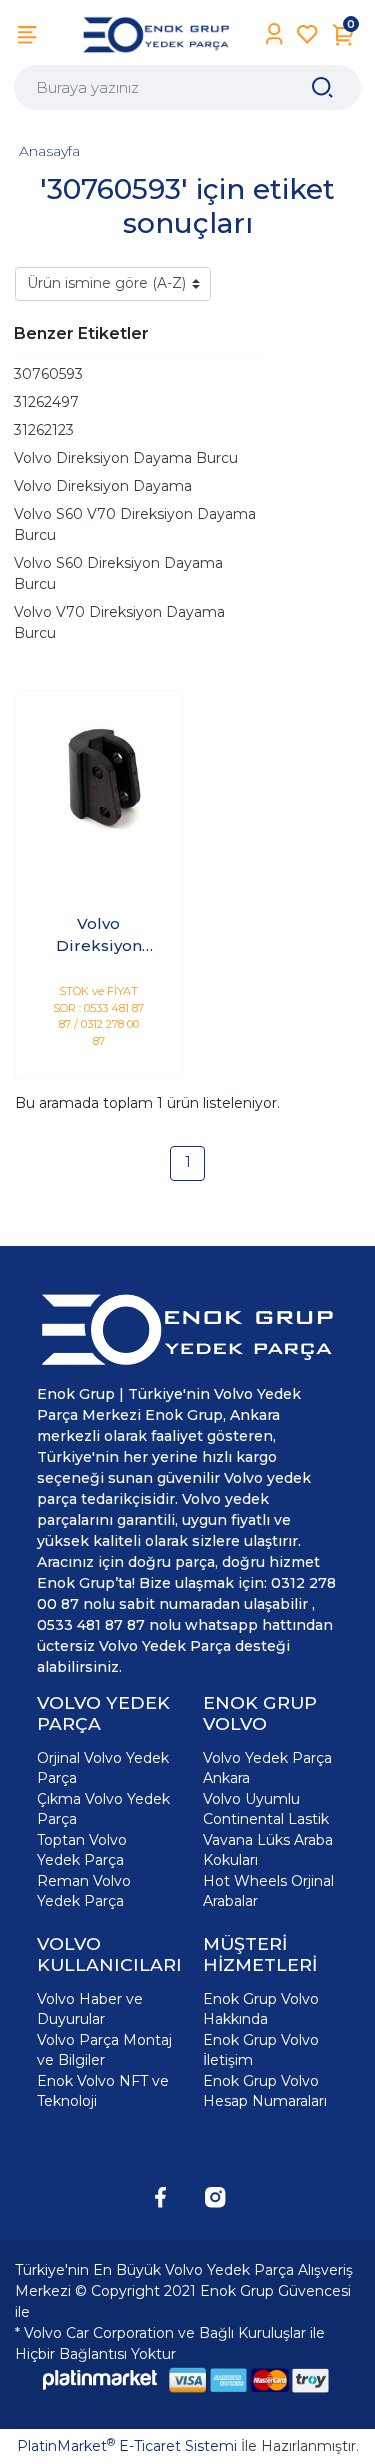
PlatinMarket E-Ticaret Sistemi (127, 2446)
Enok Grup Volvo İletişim (261, 2050)
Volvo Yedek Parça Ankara (267, 1768)
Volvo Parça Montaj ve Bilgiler (104, 2050)
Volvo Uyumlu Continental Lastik (266, 1809)
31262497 (46, 402)
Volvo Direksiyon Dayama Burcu (126, 458)
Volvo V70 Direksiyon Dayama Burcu (119, 622)
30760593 (48, 374)
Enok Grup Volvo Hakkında (261, 2009)
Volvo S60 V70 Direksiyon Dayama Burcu (135, 524)
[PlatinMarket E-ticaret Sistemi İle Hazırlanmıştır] (100, 2379)
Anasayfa (49, 151)
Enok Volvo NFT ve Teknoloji (103, 2091)
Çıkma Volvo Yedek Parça (103, 1809)
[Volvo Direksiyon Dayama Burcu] (99, 774)
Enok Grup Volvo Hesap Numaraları (265, 2091)
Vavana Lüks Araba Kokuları (268, 1850)
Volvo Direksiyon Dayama (103, 486)
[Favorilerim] (307, 34)
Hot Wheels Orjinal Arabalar (268, 1891)
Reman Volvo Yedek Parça (84, 1891)
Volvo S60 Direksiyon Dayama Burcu (118, 573)
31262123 (44, 430)
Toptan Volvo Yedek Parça (82, 1850)
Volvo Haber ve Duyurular (90, 2009)
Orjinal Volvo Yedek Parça (103, 1768)
